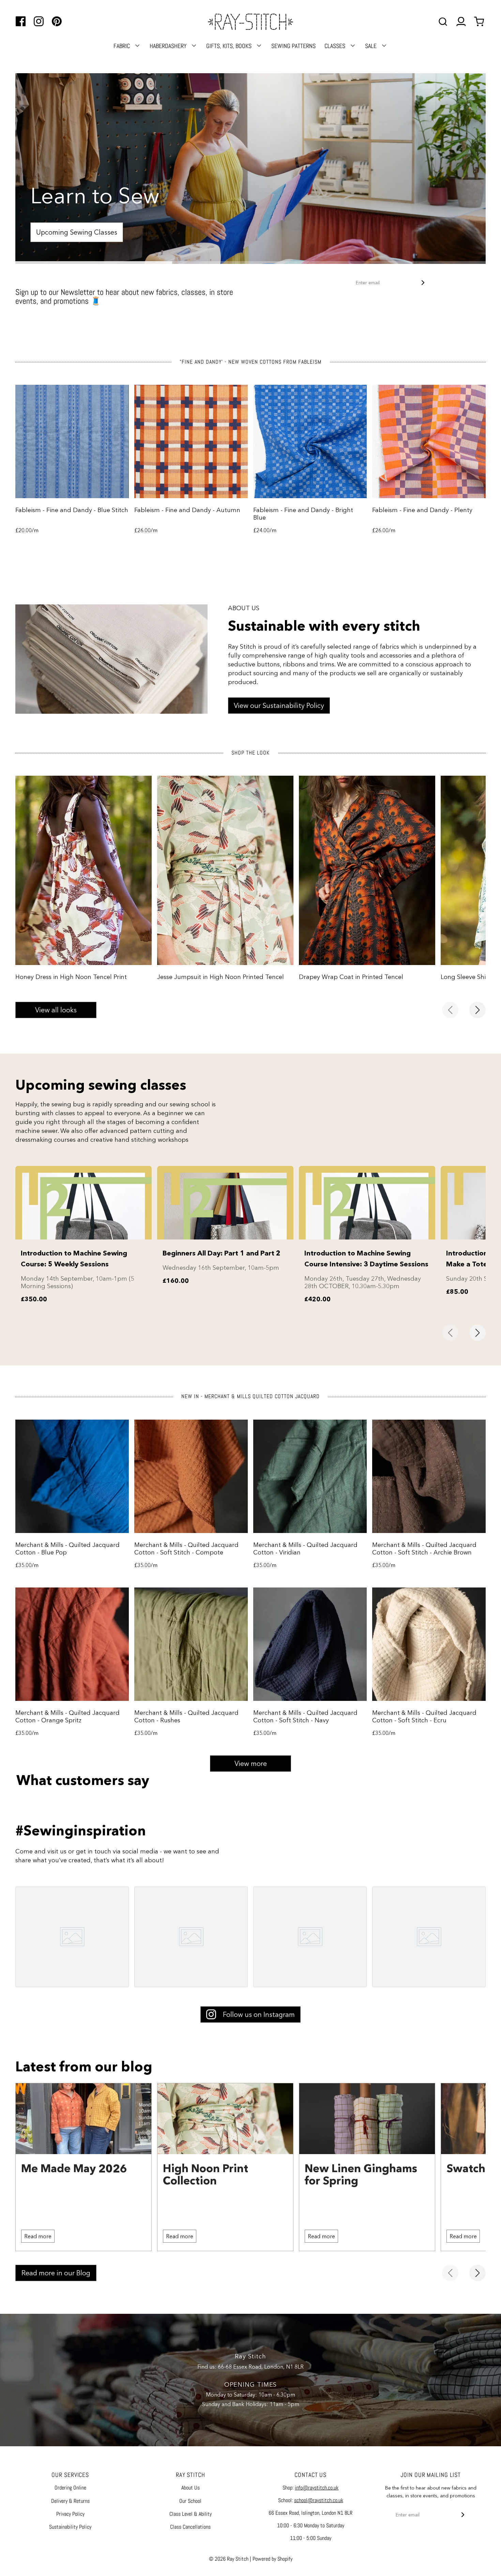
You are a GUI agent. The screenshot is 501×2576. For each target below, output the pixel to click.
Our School (190, 2501)
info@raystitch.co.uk (317, 2488)
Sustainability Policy (70, 2527)
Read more (38, 2236)
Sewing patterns (293, 46)
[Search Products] (443, 22)
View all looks (56, 1010)
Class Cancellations (190, 2527)
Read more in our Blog (56, 2273)
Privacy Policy (70, 2514)
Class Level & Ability (191, 2514)
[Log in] (461, 22)
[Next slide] (477, 1010)
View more (251, 1764)
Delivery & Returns (70, 2501)
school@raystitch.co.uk (319, 2500)
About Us (191, 2488)
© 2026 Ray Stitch (229, 2559)
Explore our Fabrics (71, 232)
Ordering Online (70, 2488)
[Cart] (480, 22)
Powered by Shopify (272, 2559)
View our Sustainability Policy (279, 706)
